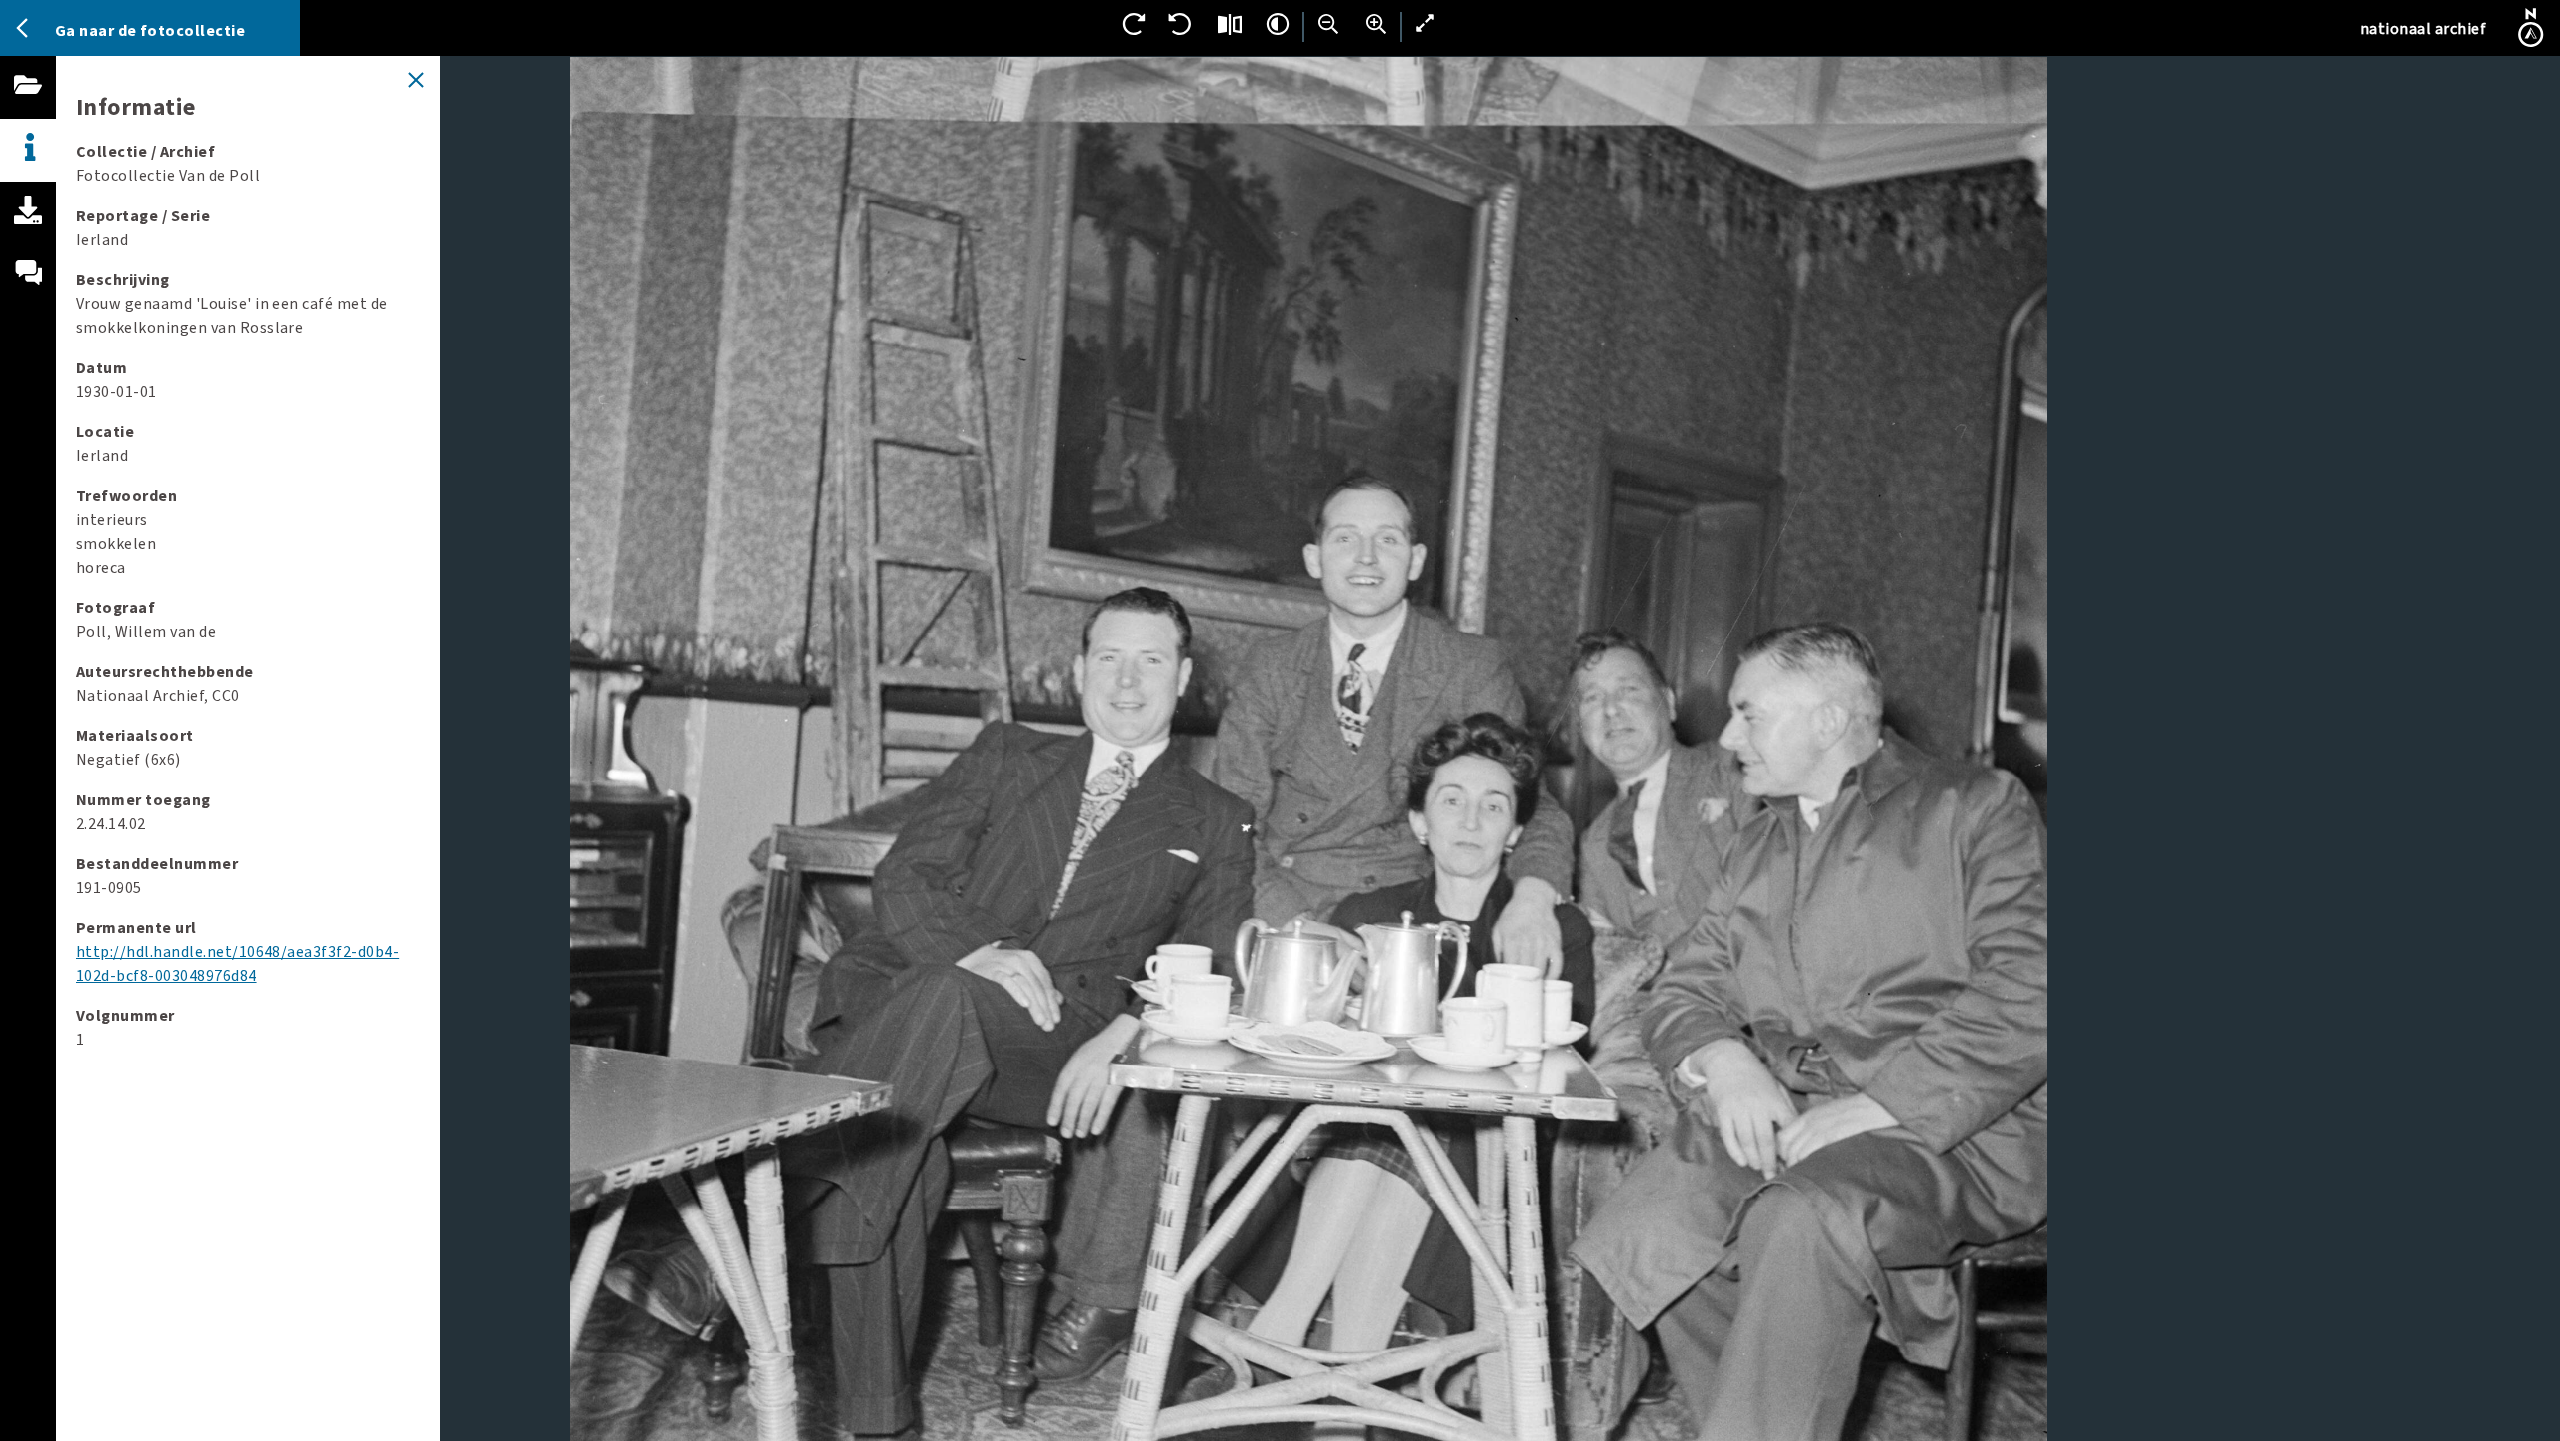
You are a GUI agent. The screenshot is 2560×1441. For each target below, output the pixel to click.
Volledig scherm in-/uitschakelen (1426, 24)
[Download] (28, 233)
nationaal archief (2423, 29)
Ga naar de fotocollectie (150, 31)
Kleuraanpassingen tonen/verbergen (1278, 24)
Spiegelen (1230, 24)
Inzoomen (1376, 24)
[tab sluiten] (416, 80)
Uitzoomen (1328, 24)
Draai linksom (1182, 24)
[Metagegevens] (28, 150)
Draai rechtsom (1134, 24)
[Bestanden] (28, 107)
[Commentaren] (28, 296)
